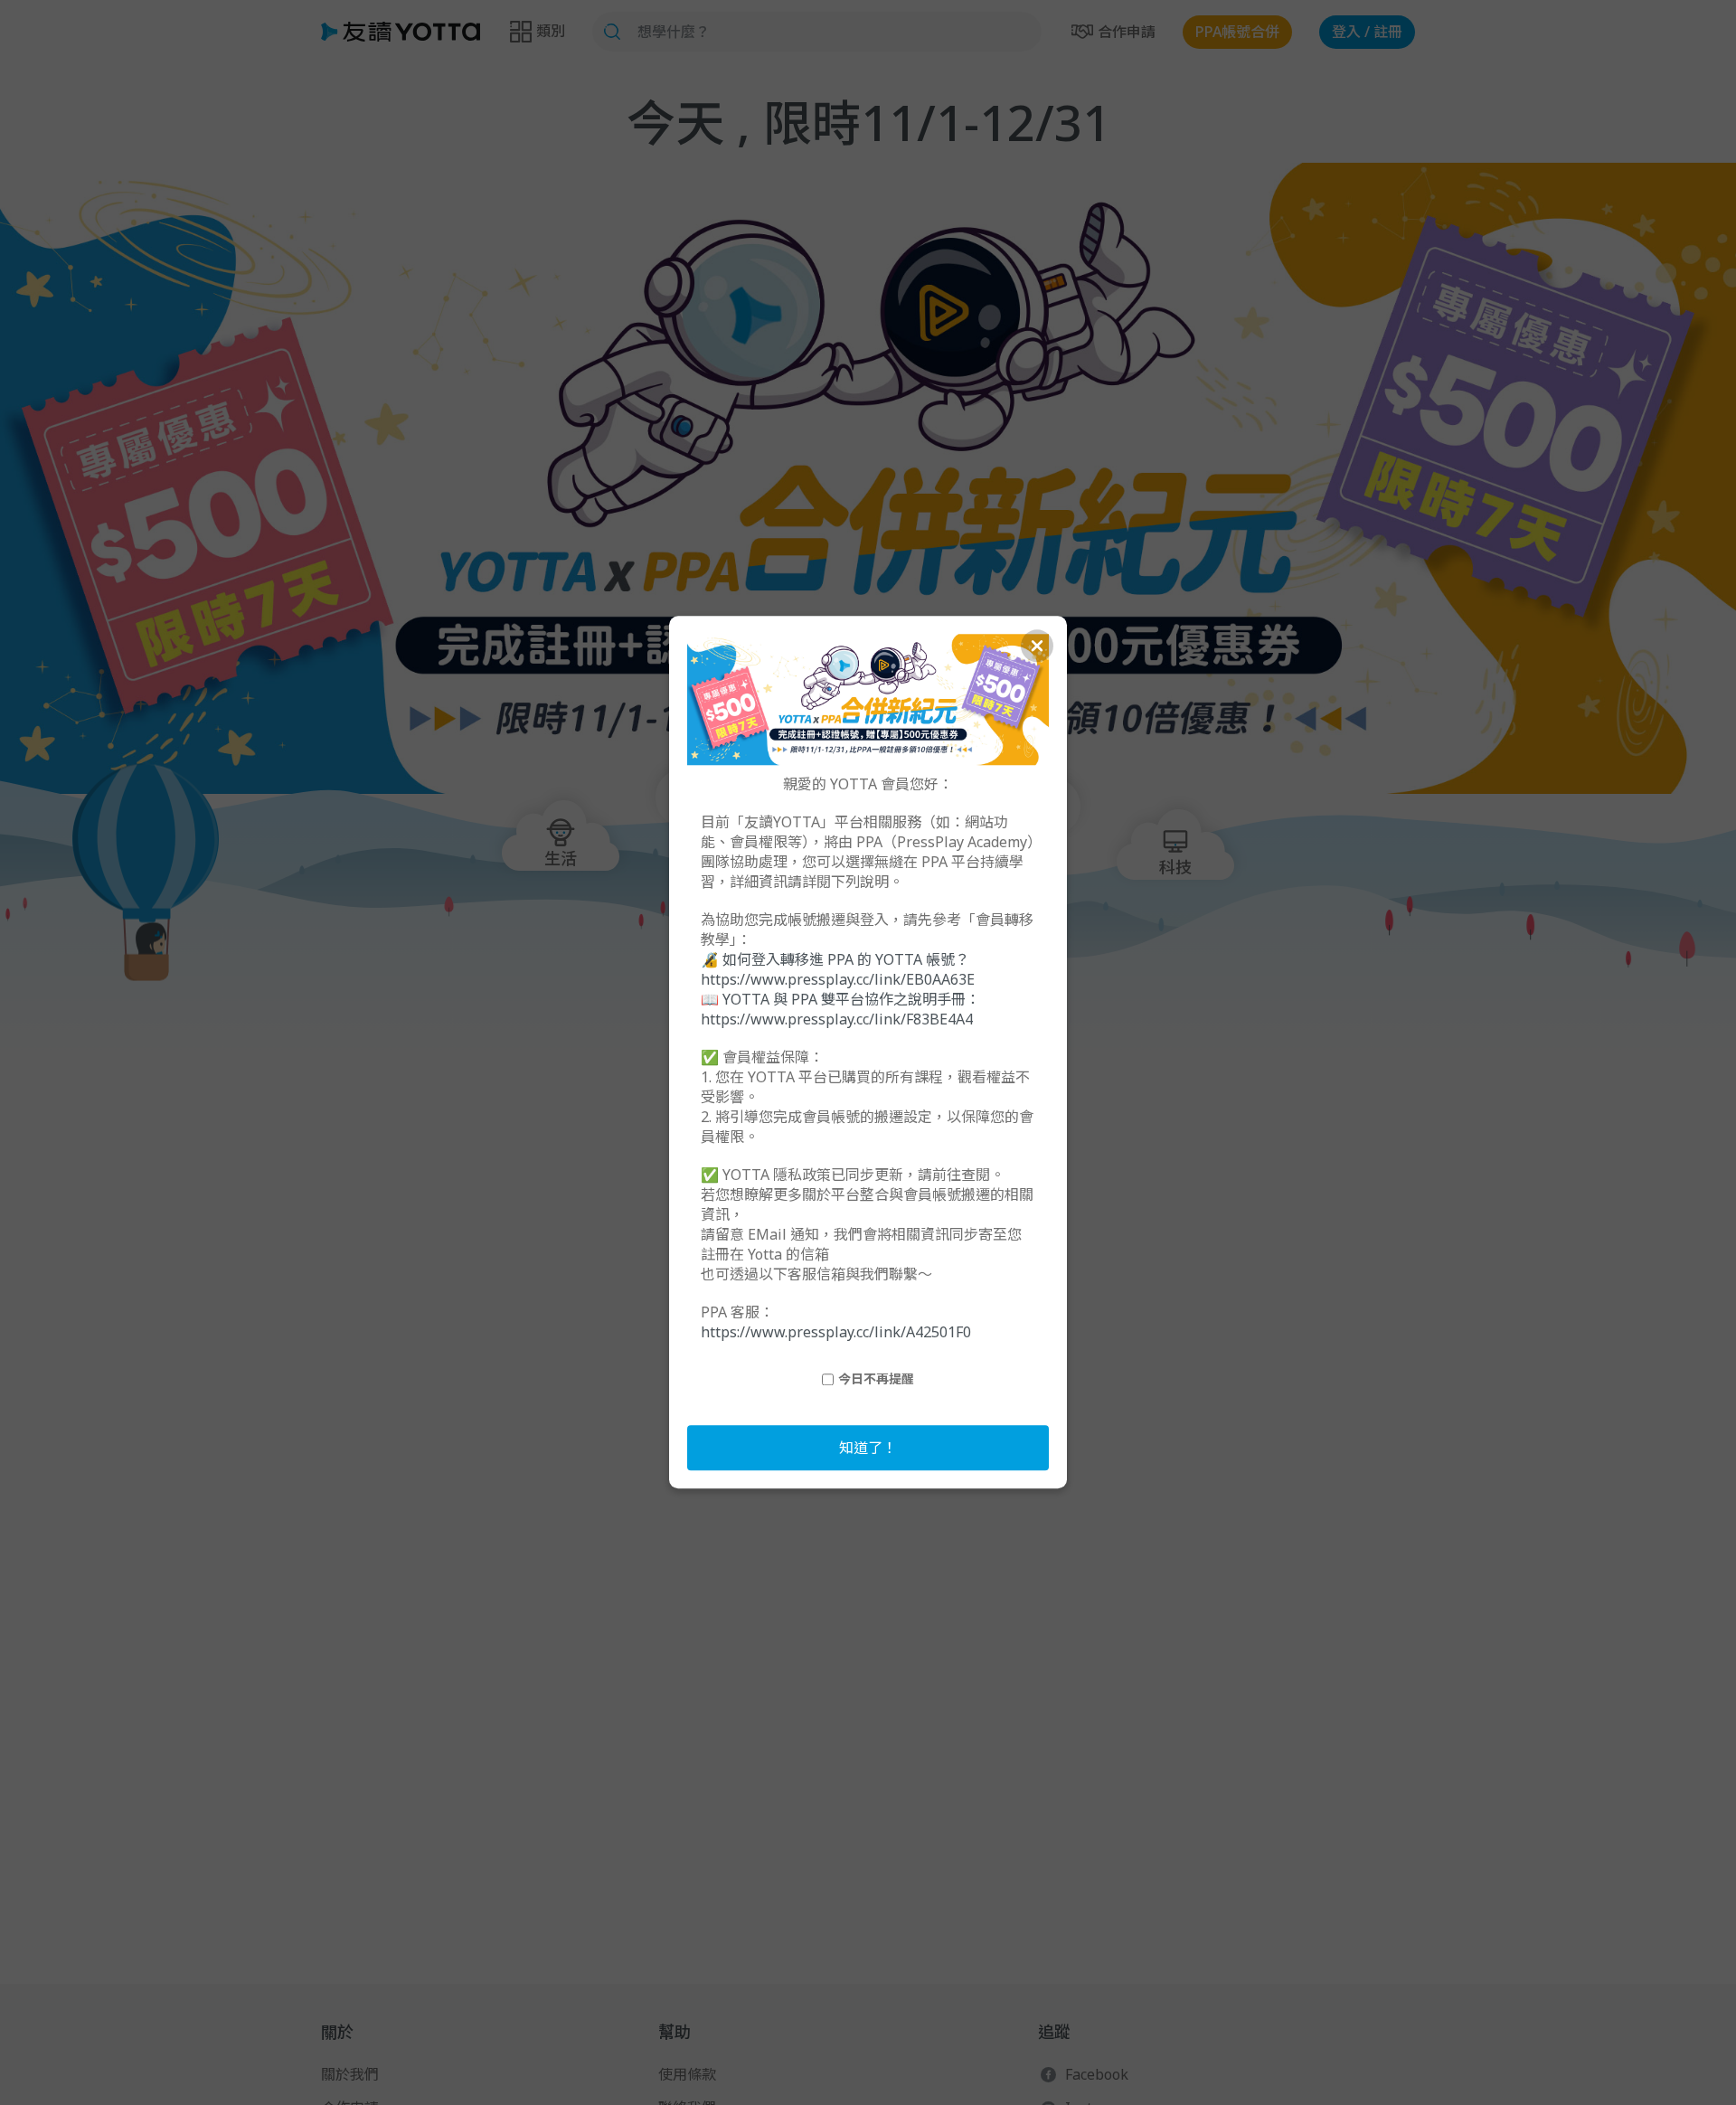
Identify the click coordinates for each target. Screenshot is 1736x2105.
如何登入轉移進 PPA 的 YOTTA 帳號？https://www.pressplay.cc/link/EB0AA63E (838, 970)
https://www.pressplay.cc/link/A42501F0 (836, 1333)
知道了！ (868, 1449)
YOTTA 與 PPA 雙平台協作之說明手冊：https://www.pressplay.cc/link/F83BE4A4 (840, 1010)
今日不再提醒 (876, 1379)
